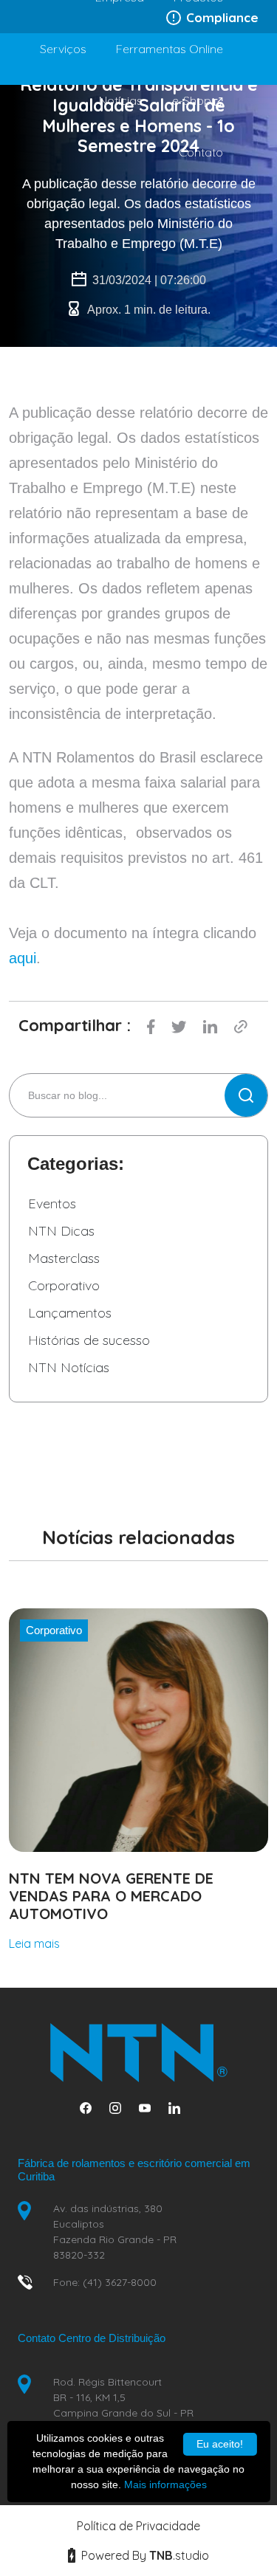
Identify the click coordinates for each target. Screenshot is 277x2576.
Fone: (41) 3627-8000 (105, 2282)
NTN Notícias (69, 1367)
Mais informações (165, 2484)
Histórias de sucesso (89, 1340)
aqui (23, 958)
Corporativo (64, 1285)
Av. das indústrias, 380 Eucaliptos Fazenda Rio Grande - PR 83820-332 (115, 2232)
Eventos (52, 1203)
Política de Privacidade (138, 2526)
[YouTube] (151, 2108)
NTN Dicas (61, 1231)
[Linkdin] (180, 2108)
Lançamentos (70, 1313)
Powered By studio (144, 2555)
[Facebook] (92, 2108)
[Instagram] (121, 2108)
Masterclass (64, 1258)
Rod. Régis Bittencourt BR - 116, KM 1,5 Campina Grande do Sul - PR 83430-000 (123, 2405)
